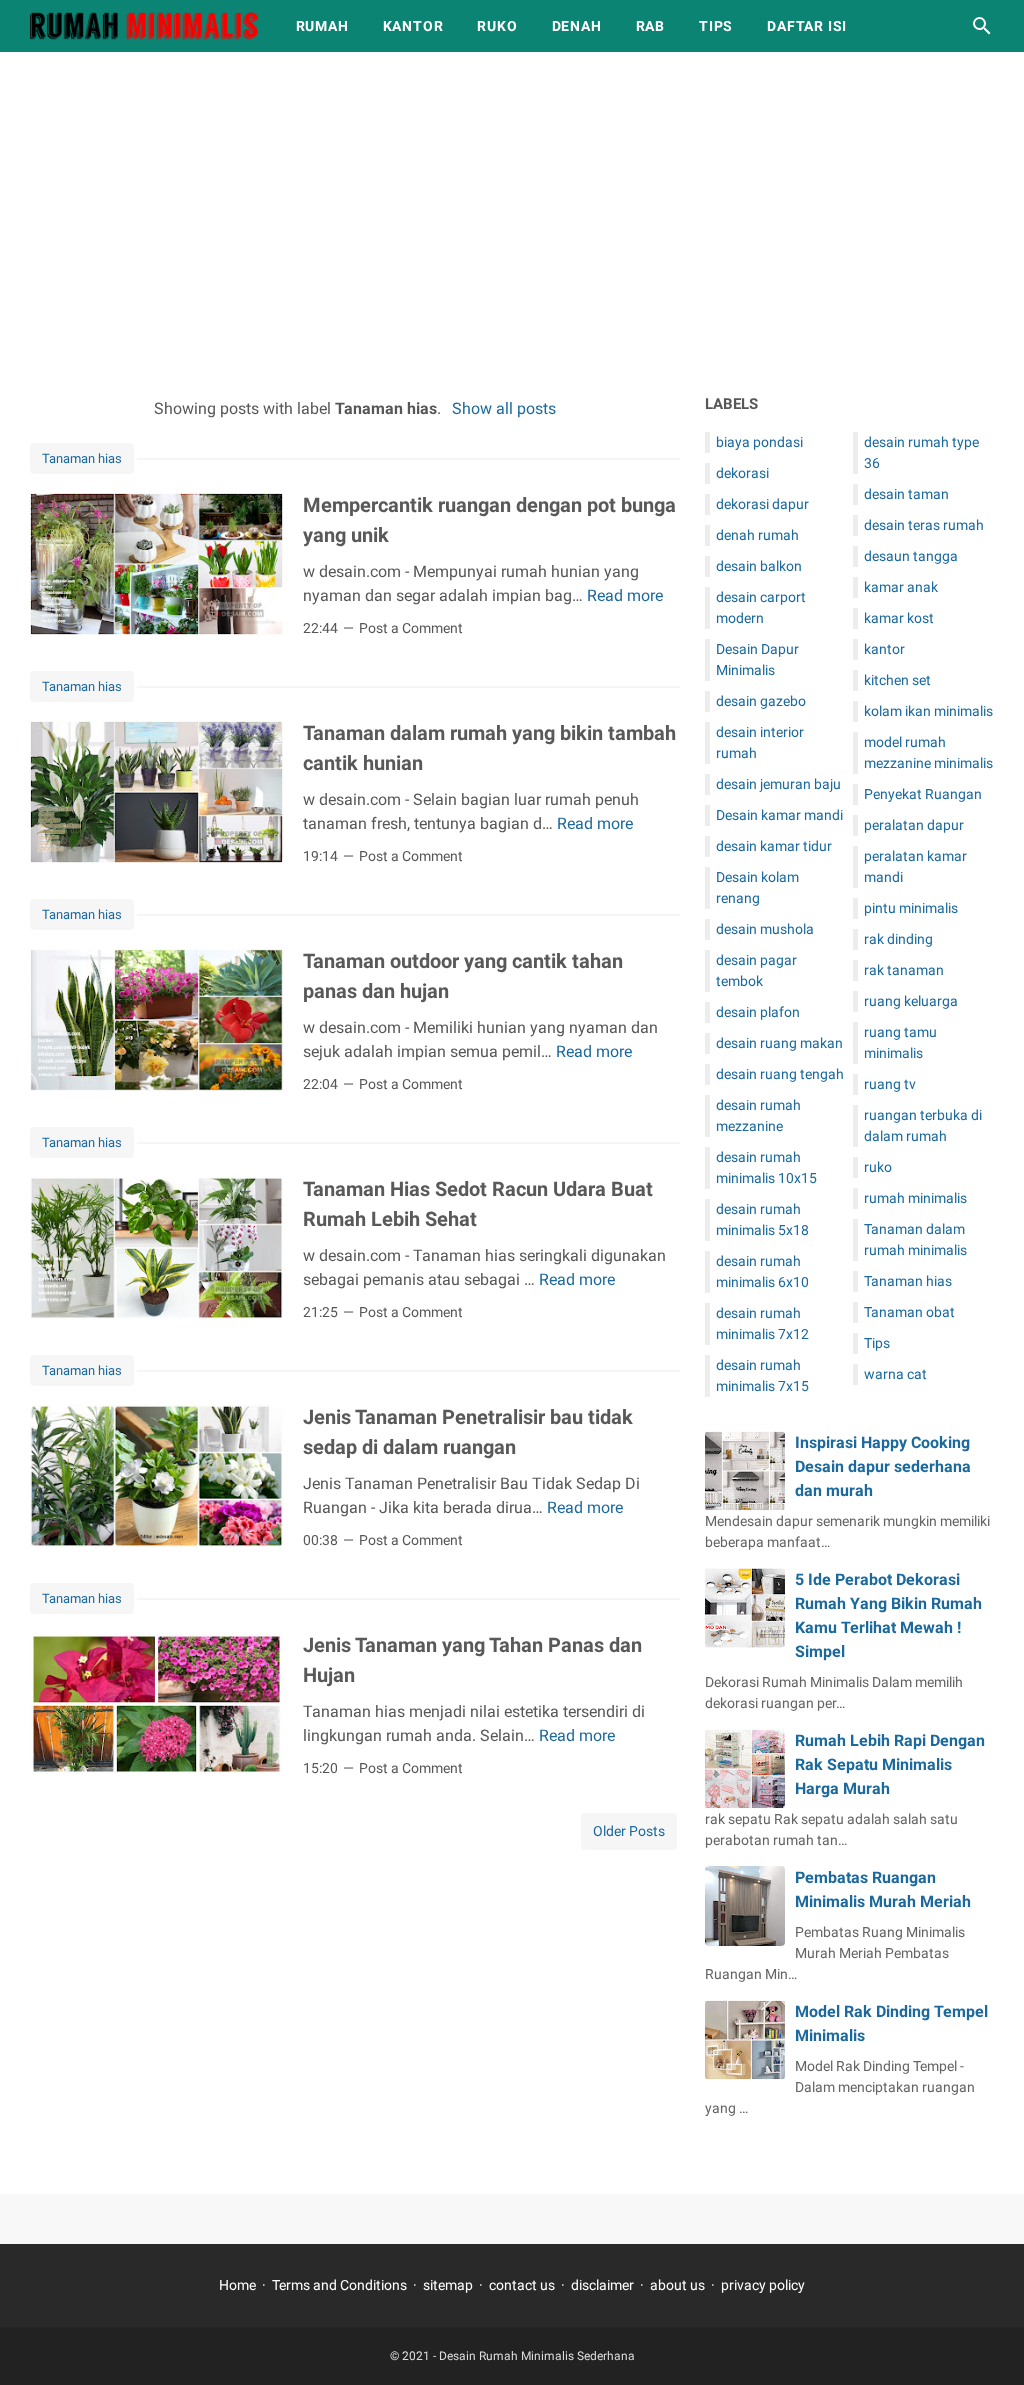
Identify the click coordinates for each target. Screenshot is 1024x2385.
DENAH (577, 26)
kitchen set (897, 680)
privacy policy (763, 2285)
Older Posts (629, 1831)
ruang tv (890, 1084)
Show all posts (503, 408)
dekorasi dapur (762, 504)
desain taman (906, 494)
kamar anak (901, 587)
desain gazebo (761, 701)
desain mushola (765, 929)
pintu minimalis (911, 908)
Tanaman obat (909, 1312)
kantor (884, 649)
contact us (522, 2285)
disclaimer (602, 2285)
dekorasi (742, 473)
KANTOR (413, 26)
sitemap (448, 2285)
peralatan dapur (914, 825)
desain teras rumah (924, 525)
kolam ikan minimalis (928, 711)
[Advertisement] (512, 222)
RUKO (497, 26)
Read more (625, 595)
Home (237, 2285)
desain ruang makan (779, 1043)
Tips (877, 1343)
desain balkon (759, 566)
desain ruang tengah (780, 1074)
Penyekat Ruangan (923, 794)
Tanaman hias (82, 458)
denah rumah (757, 535)
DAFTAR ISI (807, 26)
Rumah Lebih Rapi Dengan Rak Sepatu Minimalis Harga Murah (890, 1764)
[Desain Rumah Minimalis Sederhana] (144, 26)
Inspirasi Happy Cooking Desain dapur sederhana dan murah (883, 1466)
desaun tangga (911, 556)
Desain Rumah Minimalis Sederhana (537, 2356)
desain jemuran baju (778, 784)
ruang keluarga (911, 1001)
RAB (650, 26)
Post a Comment (411, 628)
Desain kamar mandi (779, 815)
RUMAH (322, 26)
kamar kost (899, 618)
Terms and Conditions (339, 2285)
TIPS (716, 26)
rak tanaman (904, 970)
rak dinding (898, 939)
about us (677, 2285)
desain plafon (758, 1012)
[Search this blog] (982, 26)
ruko (878, 1167)
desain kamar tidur (774, 846)
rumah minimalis (915, 1198)
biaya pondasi (759, 442)
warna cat (895, 1374)
